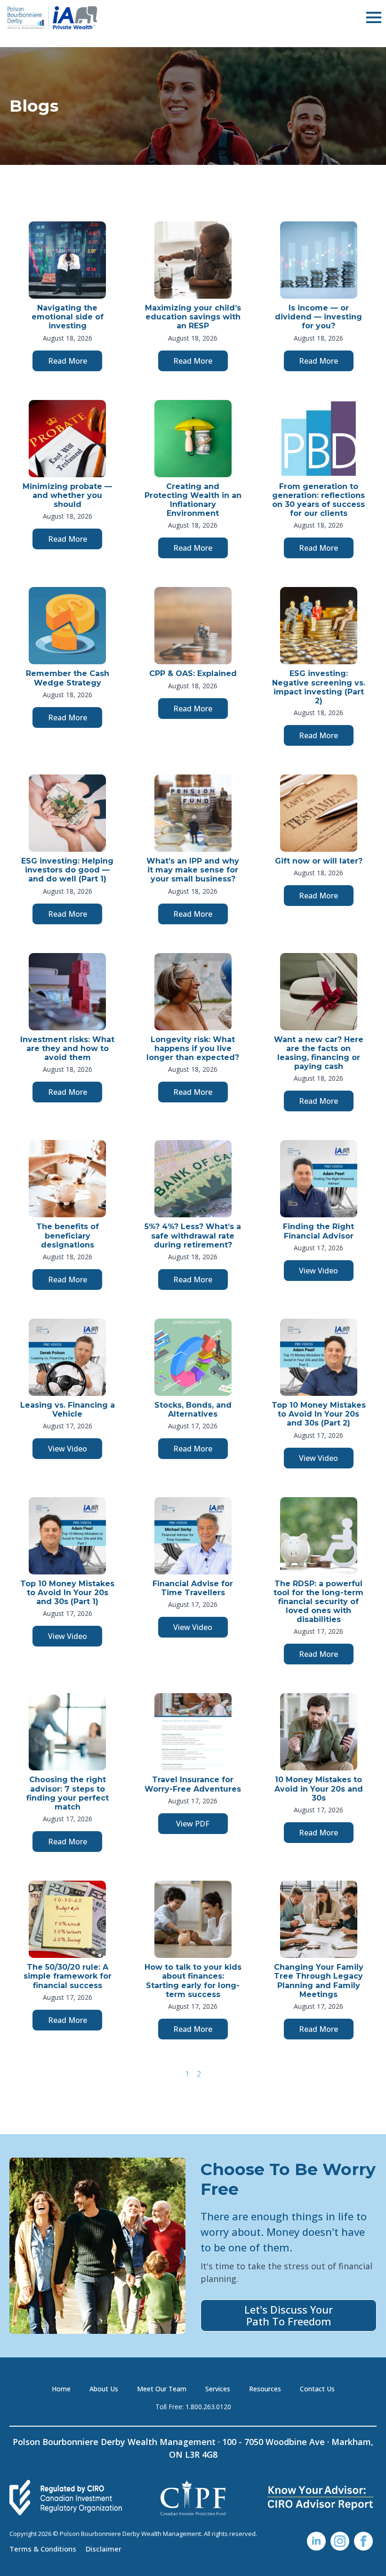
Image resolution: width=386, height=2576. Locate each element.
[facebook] (363, 2541)
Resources (265, 2389)
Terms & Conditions (43, 2548)
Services (218, 2389)
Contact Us (317, 2389)
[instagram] (340, 2541)
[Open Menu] (374, 17)
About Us (104, 2389)
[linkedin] (316, 2541)
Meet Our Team (162, 2389)
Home (61, 2389)
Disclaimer (104, 2548)
